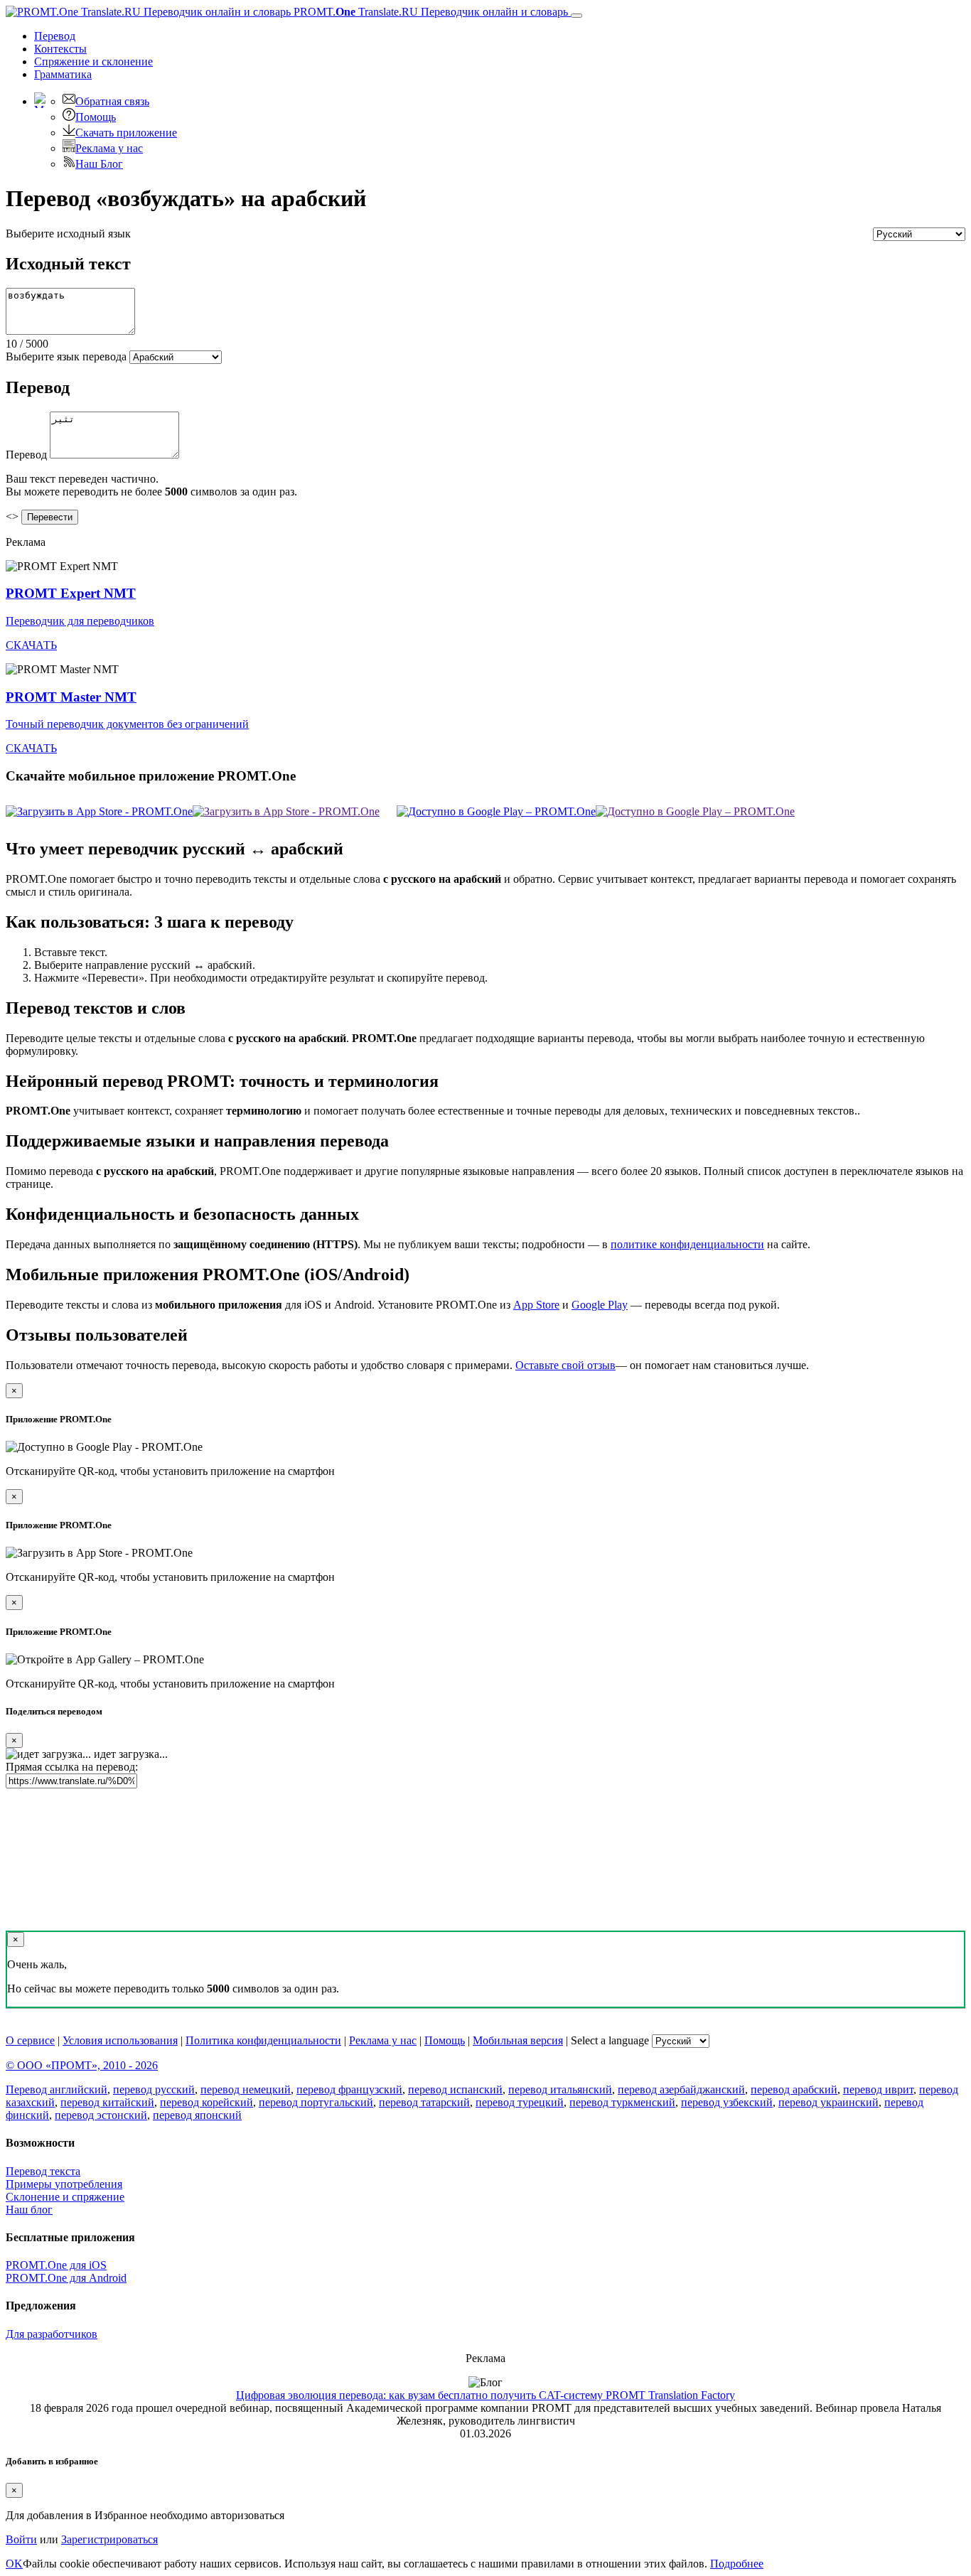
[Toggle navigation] (576, 16)
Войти (21, 2539)
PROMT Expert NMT (71, 593)
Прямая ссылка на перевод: (72, 1767)
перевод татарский (424, 2102)
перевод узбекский (727, 2102)
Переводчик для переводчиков (80, 621)
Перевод (55, 36)
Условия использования (120, 2040)
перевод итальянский (560, 2089)
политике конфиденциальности (687, 1244)
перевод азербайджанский (681, 2089)
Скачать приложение (126, 133)
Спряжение (93, 61)
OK (14, 2564)
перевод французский (349, 2089)
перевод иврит (878, 2089)
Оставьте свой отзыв (565, 1365)
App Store (536, 1305)
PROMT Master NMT (71, 697)
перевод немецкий (246, 2089)
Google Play (600, 1305)
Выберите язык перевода (66, 356)
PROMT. (429, 12)
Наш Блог (99, 164)
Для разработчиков (52, 2334)
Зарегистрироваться (109, 2539)
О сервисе (30, 2040)
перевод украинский (828, 2102)
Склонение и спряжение (65, 2197)
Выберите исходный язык (68, 234)
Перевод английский (57, 2089)
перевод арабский (794, 2089)
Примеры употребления (64, 2184)
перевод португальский (316, 2102)
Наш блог (29, 2210)
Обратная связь (112, 101)
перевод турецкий (520, 2102)
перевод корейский (206, 2102)
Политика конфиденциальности (263, 2040)
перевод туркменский (622, 2102)
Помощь (96, 117)
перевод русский (154, 2089)
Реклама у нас (109, 148)
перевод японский (197, 2115)
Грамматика (63, 74)
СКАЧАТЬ (31, 645)
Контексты (60, 49)
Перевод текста (43, 2171)
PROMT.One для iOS (56, 2265)
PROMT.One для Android (66, 2278)
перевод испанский (455, 2089)
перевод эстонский (101, 2115)
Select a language (610, 2040)
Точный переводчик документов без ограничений (127, 724)
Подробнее (737, 2564)
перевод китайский (107, 2102)
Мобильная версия (518, 2040)
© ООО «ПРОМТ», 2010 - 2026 (82, 2065)
